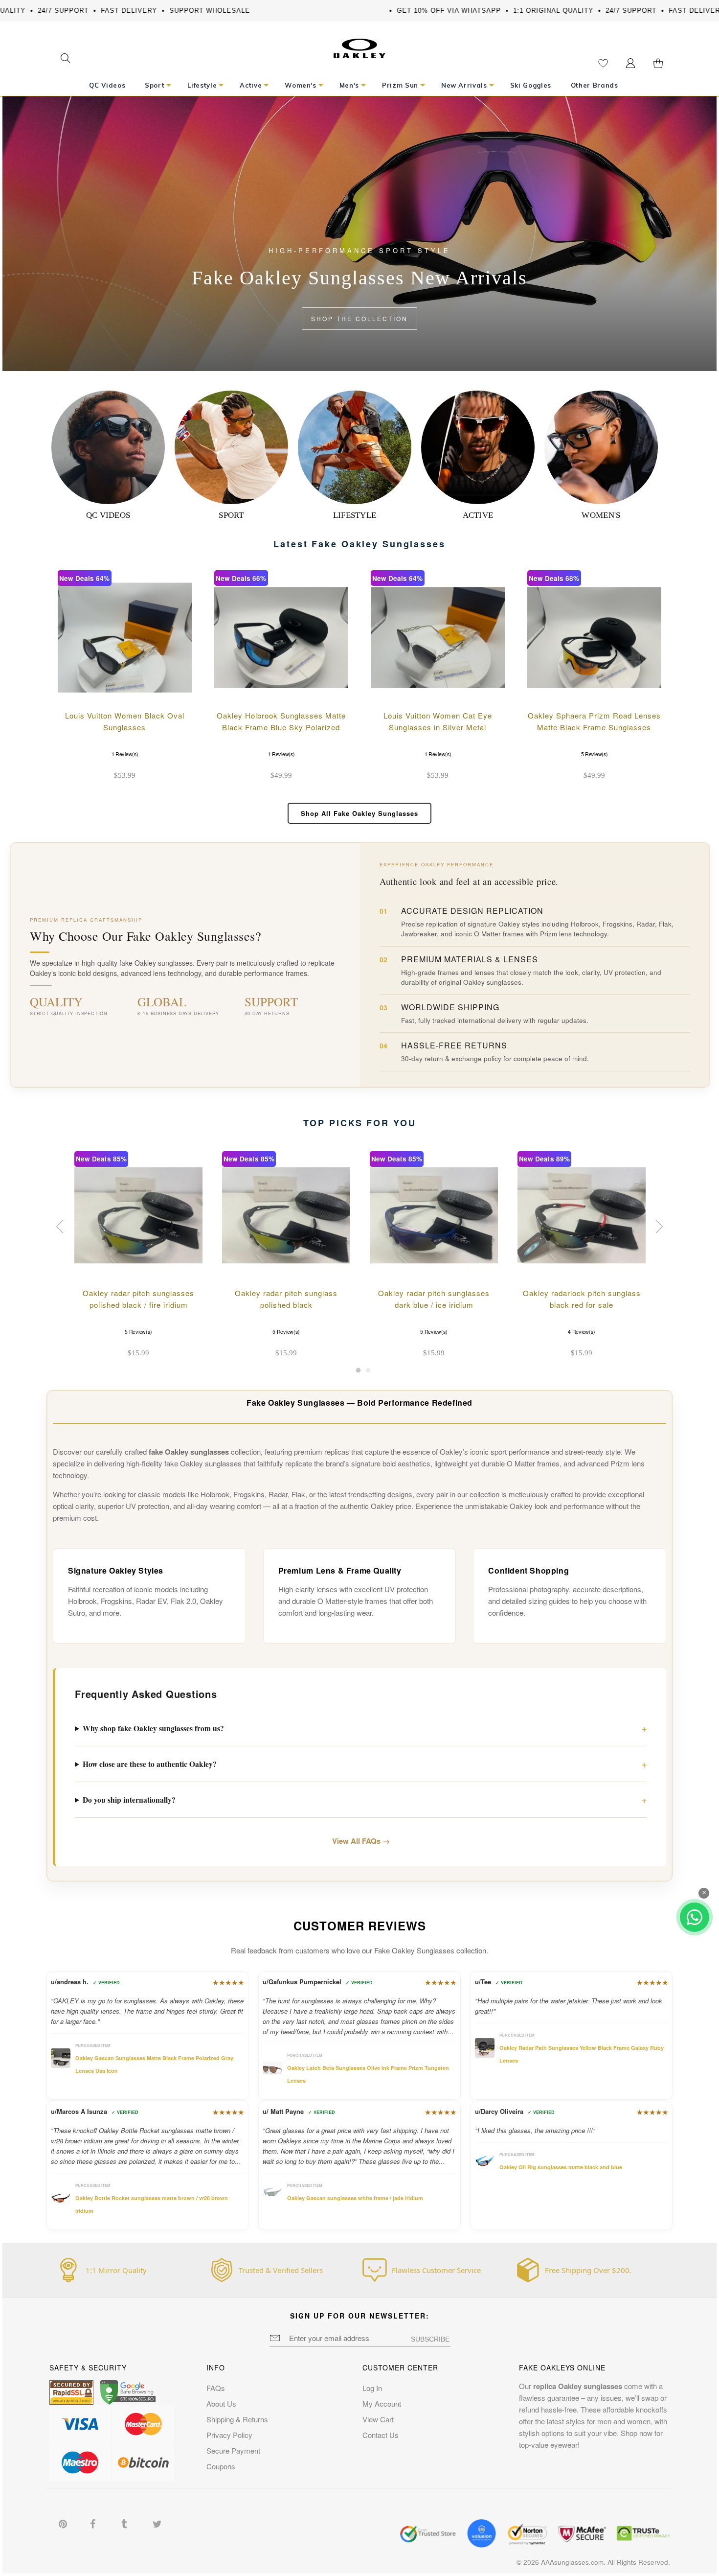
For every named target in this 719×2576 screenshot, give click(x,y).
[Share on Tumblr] (126, 2523)
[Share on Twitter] (157, 2523)
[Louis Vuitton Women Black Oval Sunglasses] (125, 637)
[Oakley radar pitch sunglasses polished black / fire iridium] (138, 1215)
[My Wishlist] (603, 63)
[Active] (478, 447)
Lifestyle (355, 515)
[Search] (65, 59)
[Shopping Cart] (658, 63)
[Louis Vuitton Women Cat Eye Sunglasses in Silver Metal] (438, 637)
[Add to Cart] (176, 690)
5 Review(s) (594, 754)
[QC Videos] (108, 447)
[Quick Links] (630, 63)
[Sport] (231, 447)
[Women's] (601, 447)
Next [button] (658, 1227)
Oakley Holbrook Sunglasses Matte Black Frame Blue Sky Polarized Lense (281, 727)
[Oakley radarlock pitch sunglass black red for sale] (582, 1215)
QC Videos (108, 515)
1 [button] (358, 1373)
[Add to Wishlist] (150, 690)
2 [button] (368, 1373)
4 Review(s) (581, 1332)
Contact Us (381, 2435)
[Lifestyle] (355, 447)
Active (478, 515)
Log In (372, 2388)
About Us (221, 2403)
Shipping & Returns (237, 2419)
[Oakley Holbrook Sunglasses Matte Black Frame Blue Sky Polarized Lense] (281, 637)
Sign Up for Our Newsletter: (360, 2316)
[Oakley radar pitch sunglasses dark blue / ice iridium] (434, 1215)
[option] (138, 1256)
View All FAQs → (361, 1841)
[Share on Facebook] (95, 2523)
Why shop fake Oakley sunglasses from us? (153, 1728)
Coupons (221, 2466)
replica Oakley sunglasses (578, 2386)
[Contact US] (695, 1917)
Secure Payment (233, 2450)
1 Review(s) (124, 754)
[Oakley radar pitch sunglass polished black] (286, 1215)
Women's (601, 515)
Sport (231, 515)
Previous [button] (61, 1227)
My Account (382, 2403)
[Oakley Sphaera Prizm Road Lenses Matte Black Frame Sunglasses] (594, 637)
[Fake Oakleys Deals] (359, 45)
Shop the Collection (359, 318)
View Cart (378, 2419)
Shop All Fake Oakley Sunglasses (359, 813)
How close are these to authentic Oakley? (150, 1764)
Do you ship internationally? (129, 1800)
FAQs (216, 2388)
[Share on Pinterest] (64, 2523)
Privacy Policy (229, 2435)
